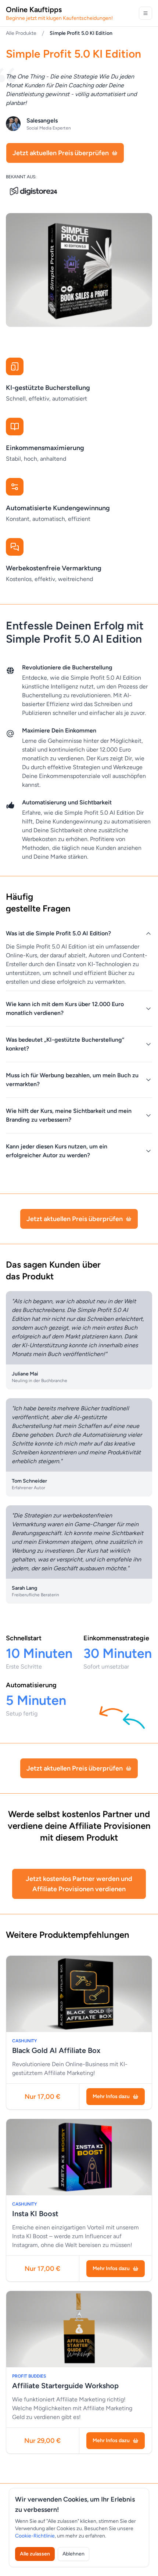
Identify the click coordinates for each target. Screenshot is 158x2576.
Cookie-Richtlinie (35, 2536)
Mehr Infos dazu (111, 2096)
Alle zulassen (35, 2554)
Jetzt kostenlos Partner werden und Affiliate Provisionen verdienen (79, 1884)
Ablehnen (73, 2554)
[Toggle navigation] (146, 13)
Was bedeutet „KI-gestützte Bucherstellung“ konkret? (65, 1044)
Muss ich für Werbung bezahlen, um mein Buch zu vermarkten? (72, 1080)
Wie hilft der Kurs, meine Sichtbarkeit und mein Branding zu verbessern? (69, 1115)
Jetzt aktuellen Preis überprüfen (61, 153)
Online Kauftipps (59, 13)
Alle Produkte (21, 33)
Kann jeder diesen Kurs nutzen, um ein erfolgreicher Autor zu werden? (57, 1151)
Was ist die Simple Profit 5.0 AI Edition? (58, 933)
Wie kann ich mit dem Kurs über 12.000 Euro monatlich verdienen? (65, 1009)
